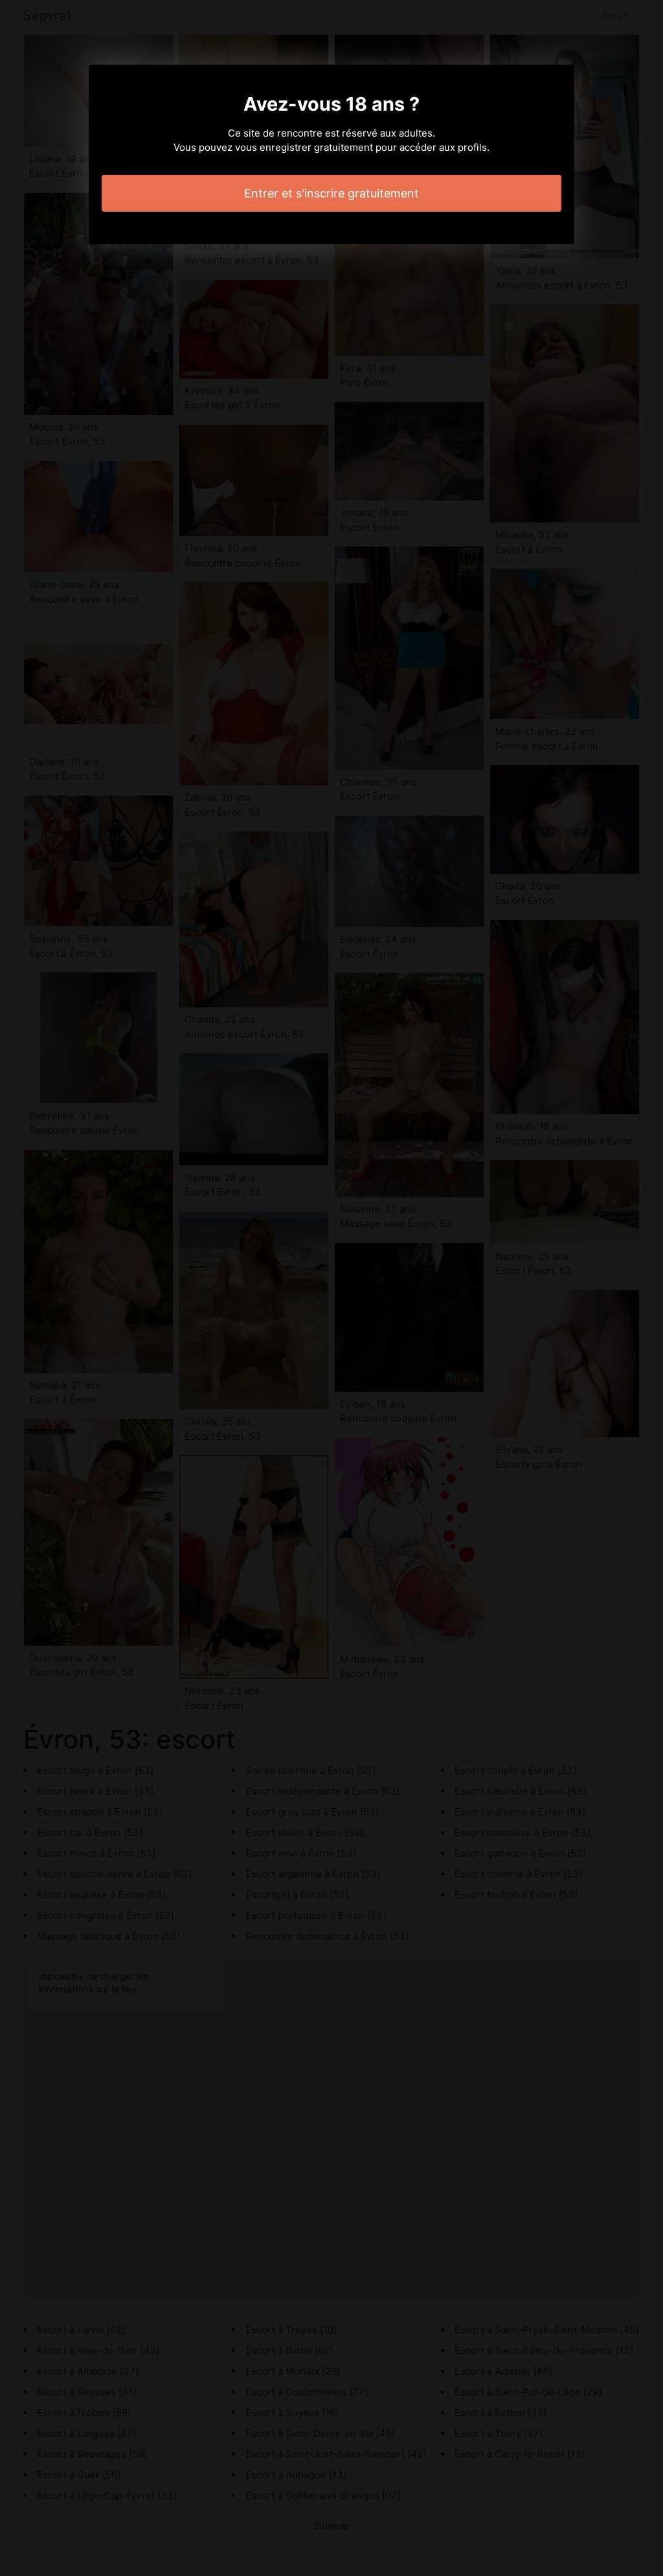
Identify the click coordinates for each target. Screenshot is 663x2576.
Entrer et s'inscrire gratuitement (331, 193)
